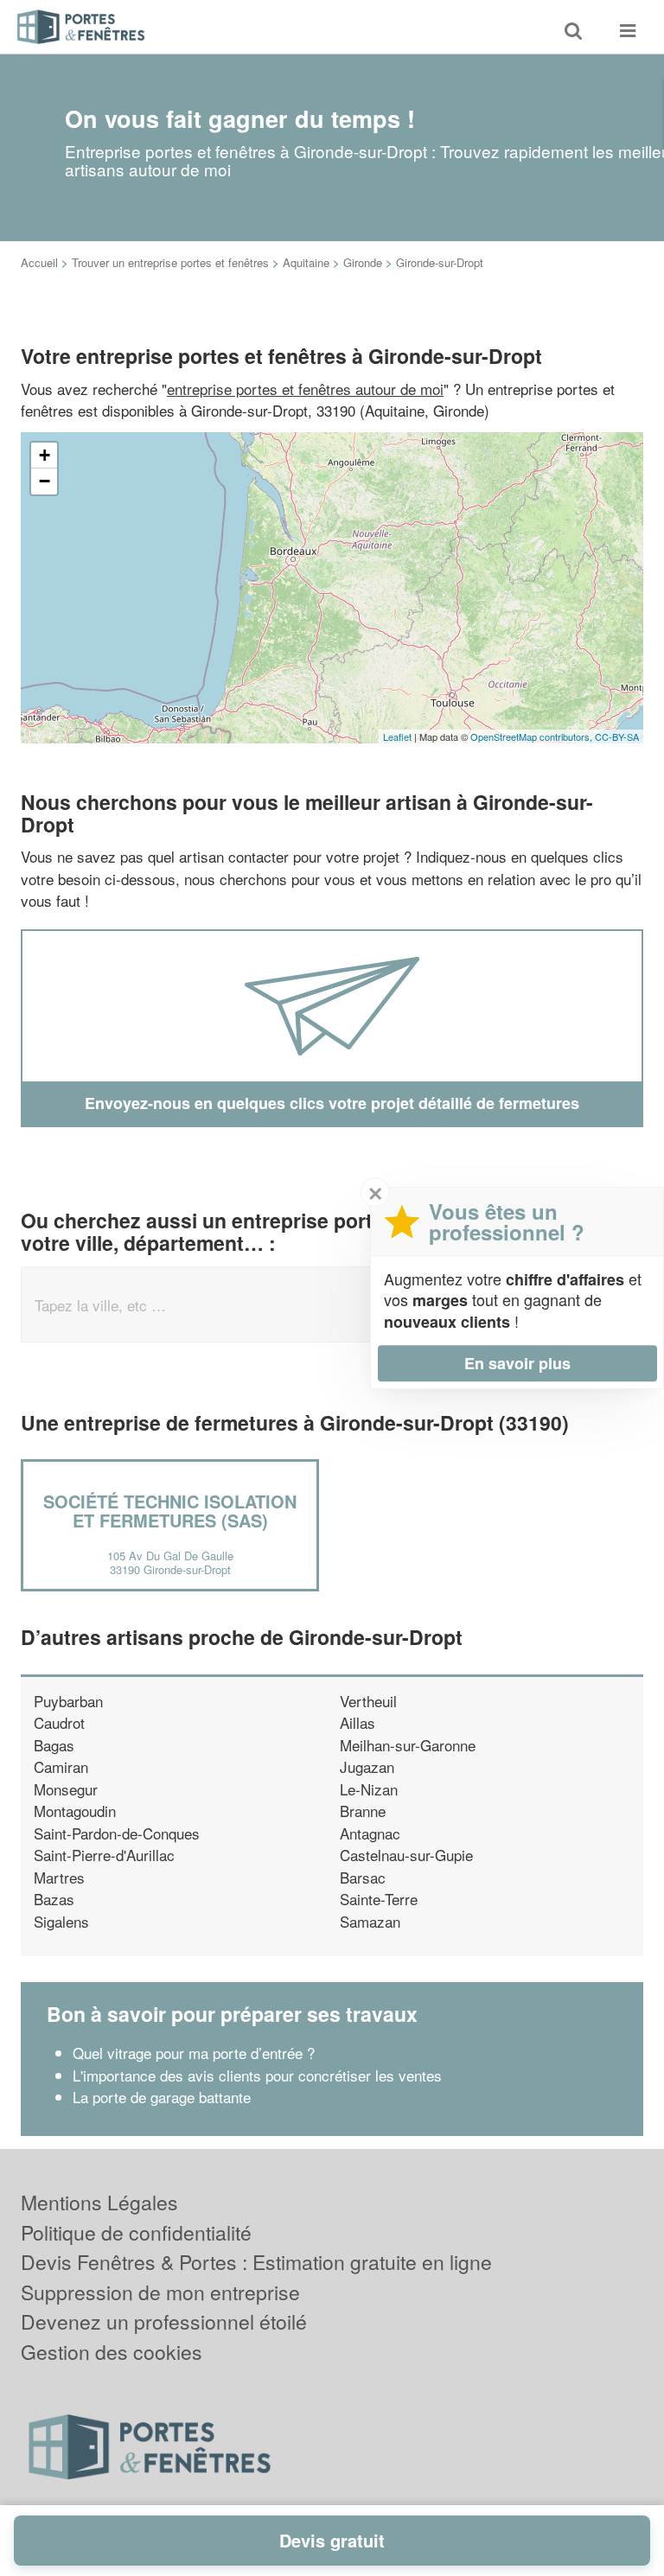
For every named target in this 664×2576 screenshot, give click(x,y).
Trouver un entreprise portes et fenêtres (170, 262)
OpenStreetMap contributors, (533, 736)
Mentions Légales (99, 2202)
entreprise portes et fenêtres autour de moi (305, 389)
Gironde (363, 262)
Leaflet (397, 736)
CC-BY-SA (617, 736)
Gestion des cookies (112, 2352)
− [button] (45, 481)
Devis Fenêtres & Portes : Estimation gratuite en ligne (256, 2262)
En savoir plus (517, 1363)
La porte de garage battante (162, 2097)
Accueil (39, 262)
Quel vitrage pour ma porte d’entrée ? (194, 2053)
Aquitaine (306, 262)
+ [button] (45, 455)
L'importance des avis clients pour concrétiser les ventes (257, 2075)
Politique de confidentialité (136, 2232)
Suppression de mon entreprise (160, 2292)
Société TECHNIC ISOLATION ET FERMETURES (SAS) (170, 1511)
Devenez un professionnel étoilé (164, 2321)
